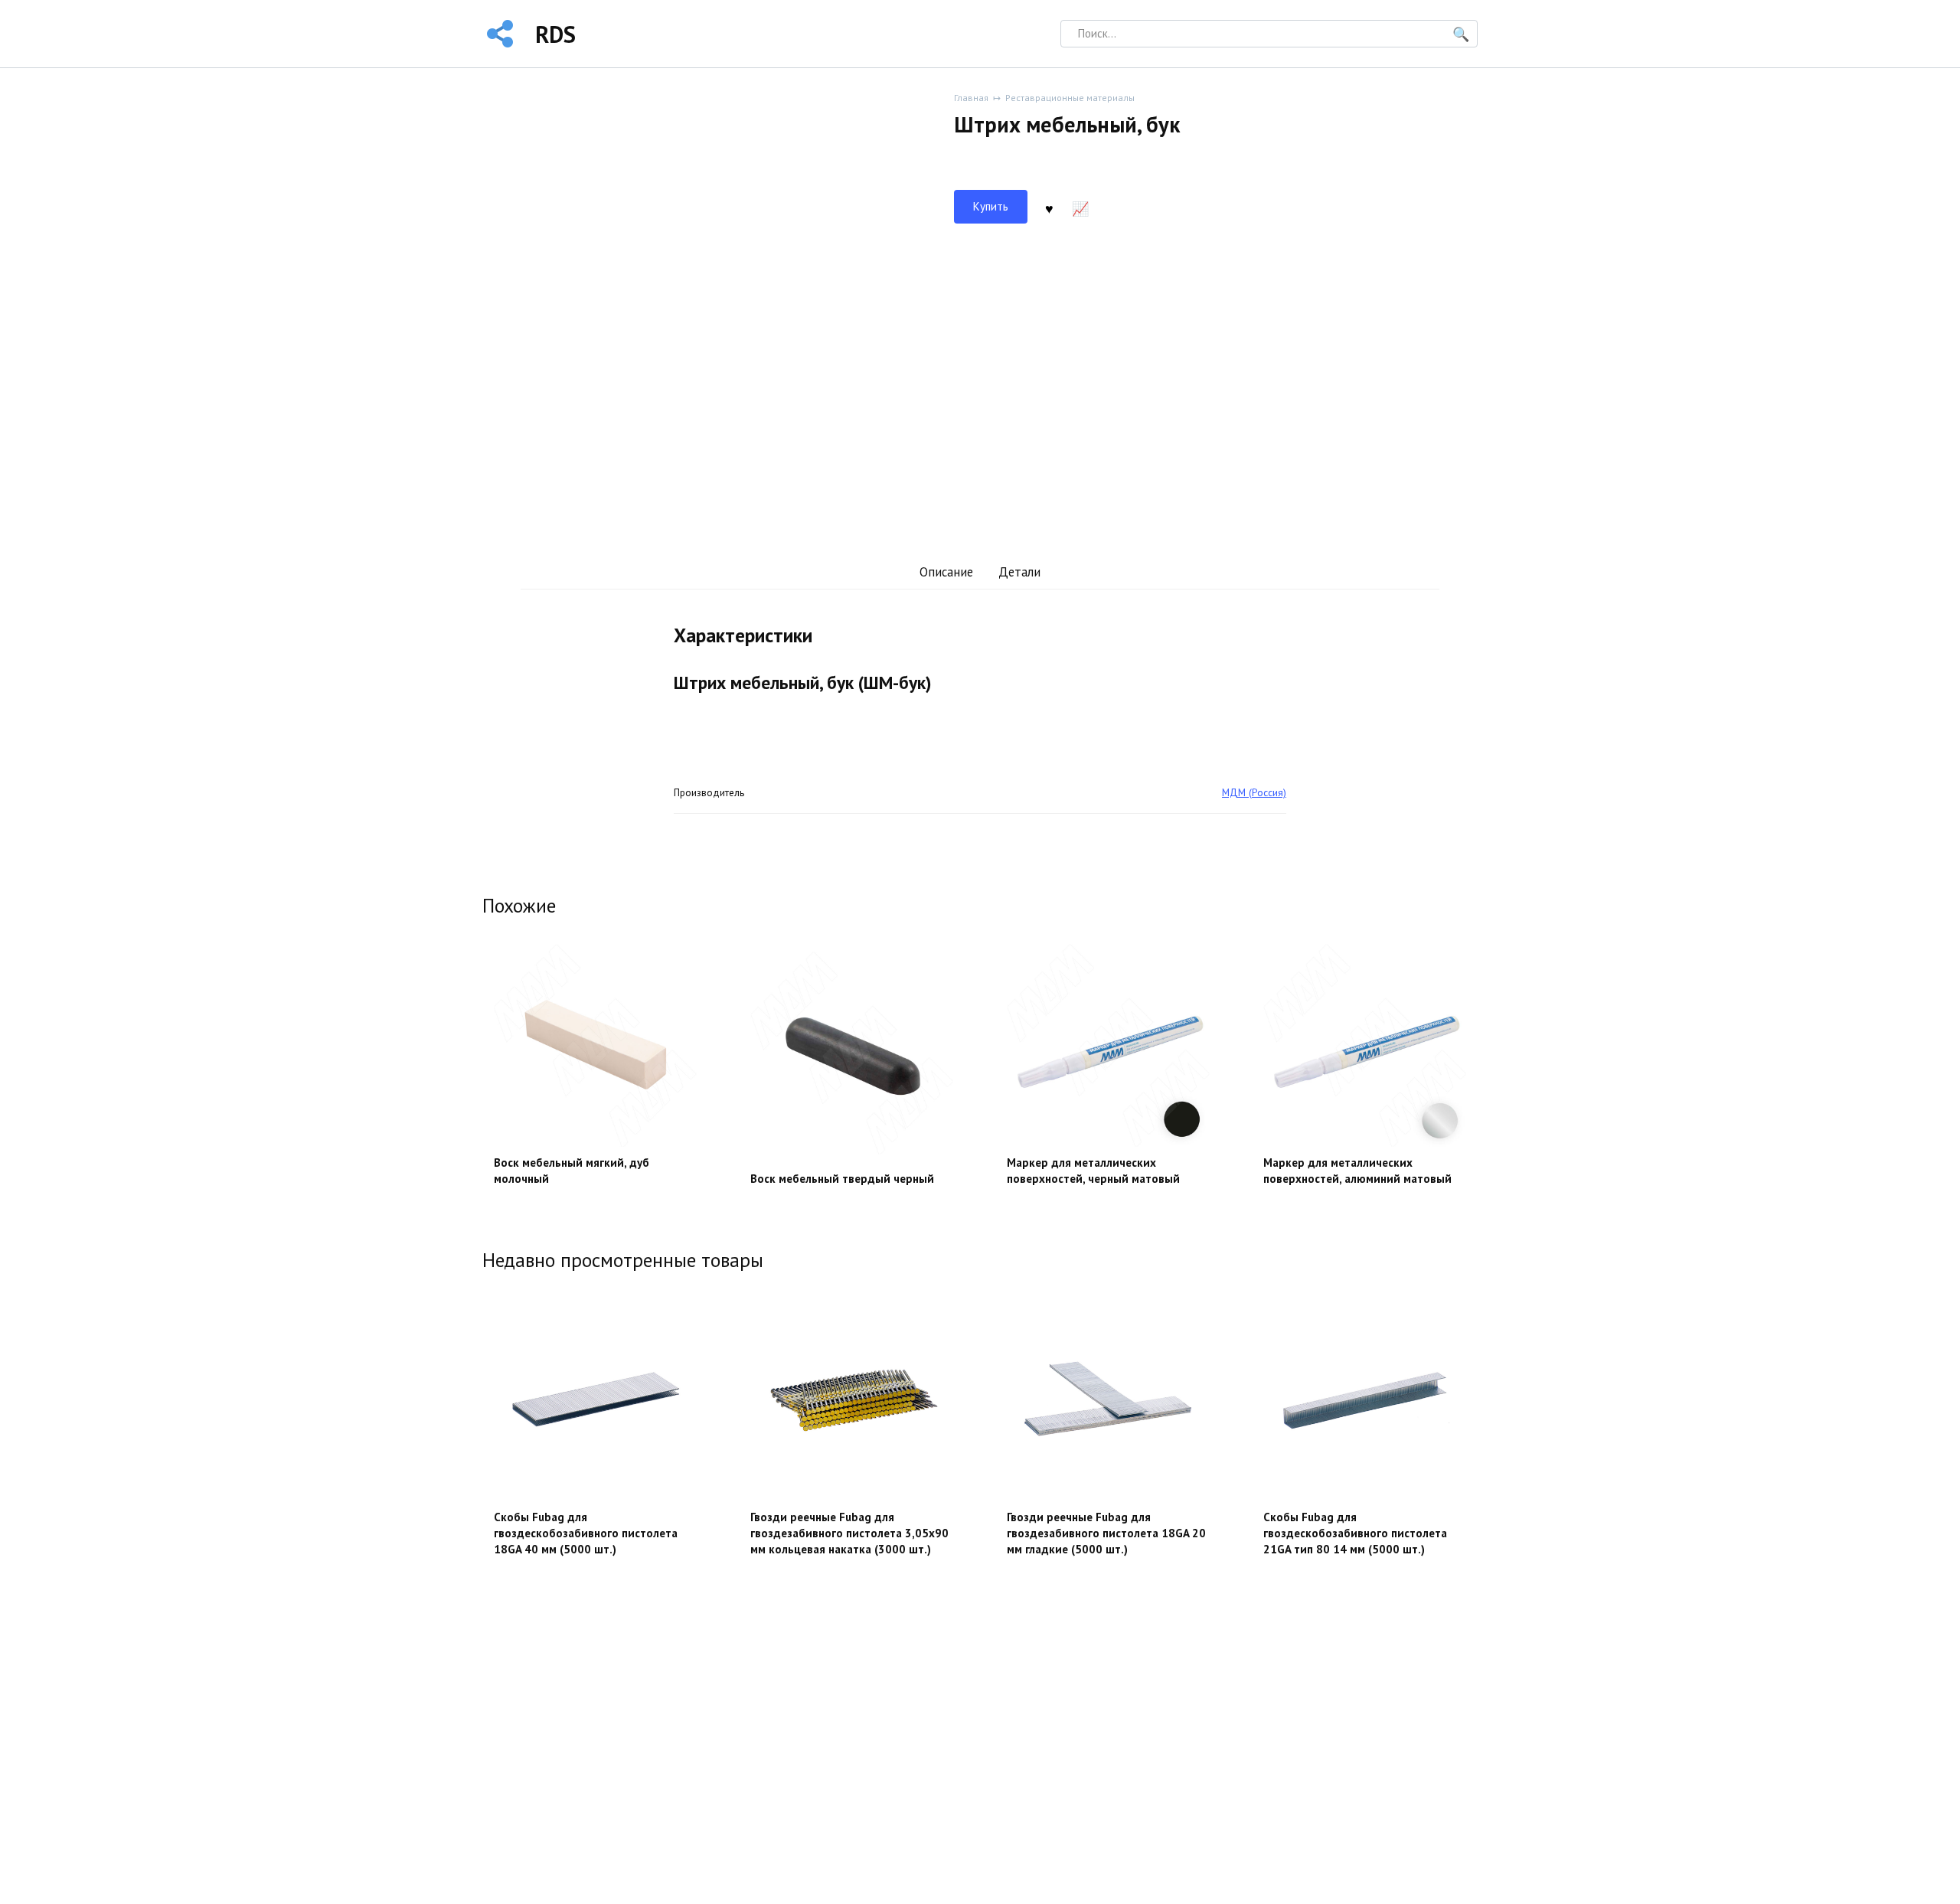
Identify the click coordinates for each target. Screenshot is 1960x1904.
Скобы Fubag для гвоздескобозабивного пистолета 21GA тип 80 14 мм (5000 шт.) (1355, 1533)
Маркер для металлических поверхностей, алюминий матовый (1357, 1171)
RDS (555, 34)
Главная (971, 98)
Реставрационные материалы (1070, 98)
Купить (991, 206)
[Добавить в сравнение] (1080, 207)
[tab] (946, 572)
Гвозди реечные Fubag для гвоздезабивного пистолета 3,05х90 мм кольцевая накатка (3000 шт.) (849, 1533)
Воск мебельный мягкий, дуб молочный (572, 1171)
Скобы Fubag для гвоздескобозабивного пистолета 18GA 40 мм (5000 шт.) (586, 1533)
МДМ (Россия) (1254, 792)
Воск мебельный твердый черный (842, 1179)
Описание (946, 572)
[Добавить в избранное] (1049, 207)
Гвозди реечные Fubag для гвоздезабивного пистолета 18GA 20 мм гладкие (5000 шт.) (1106, 1533)
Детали (1019, 572)
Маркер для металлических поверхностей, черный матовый (1093, 1171)
